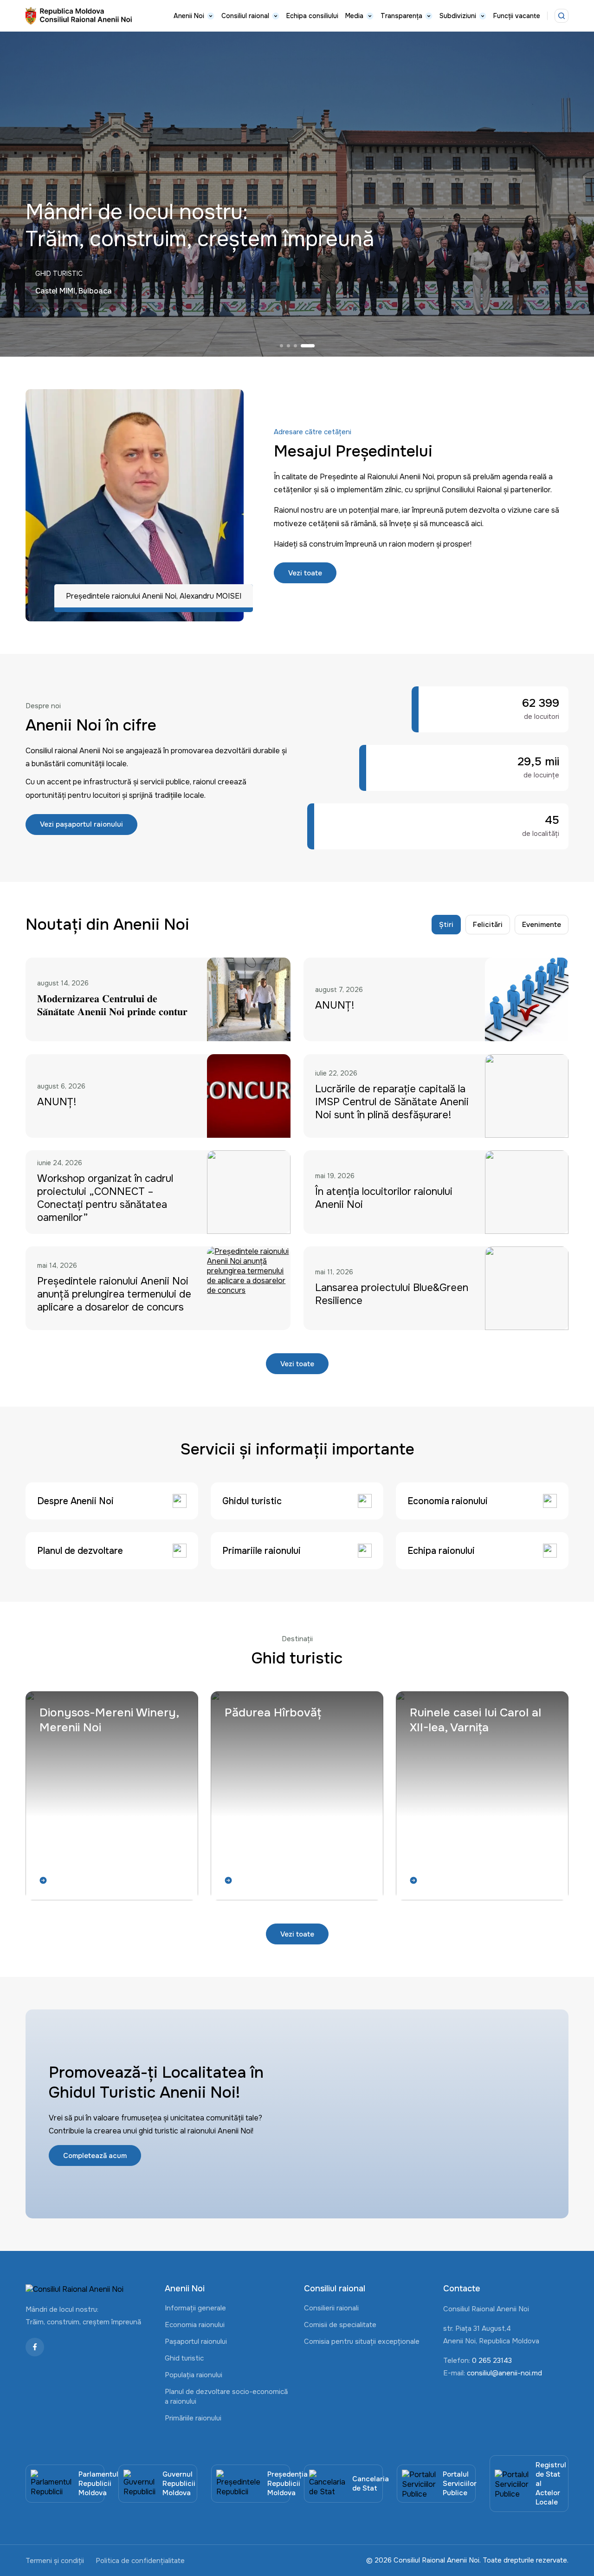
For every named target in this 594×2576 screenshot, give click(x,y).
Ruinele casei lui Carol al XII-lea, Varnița (475, 1720)
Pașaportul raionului (196, 2341)
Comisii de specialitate (340, 2325)
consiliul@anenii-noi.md (504, 2373)
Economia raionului (195, 2325)
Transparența (401, 16)
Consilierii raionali (331, 2308)
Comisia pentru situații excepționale (362, 2341)
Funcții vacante (517, 16)
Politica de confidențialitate (140, 2561)
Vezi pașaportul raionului (81, 824)
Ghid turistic (184, 2358)
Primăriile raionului (193, 2418)
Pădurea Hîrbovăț (273, 1713)
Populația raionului (194, 2375)
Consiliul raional (245, 16)
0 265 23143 (492, 2361)
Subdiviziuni (458, 16)
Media (354, 16)
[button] (287, 346)
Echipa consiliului (312, 16)
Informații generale (195, 2308)
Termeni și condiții (55, 2561)
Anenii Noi (189, 16)
